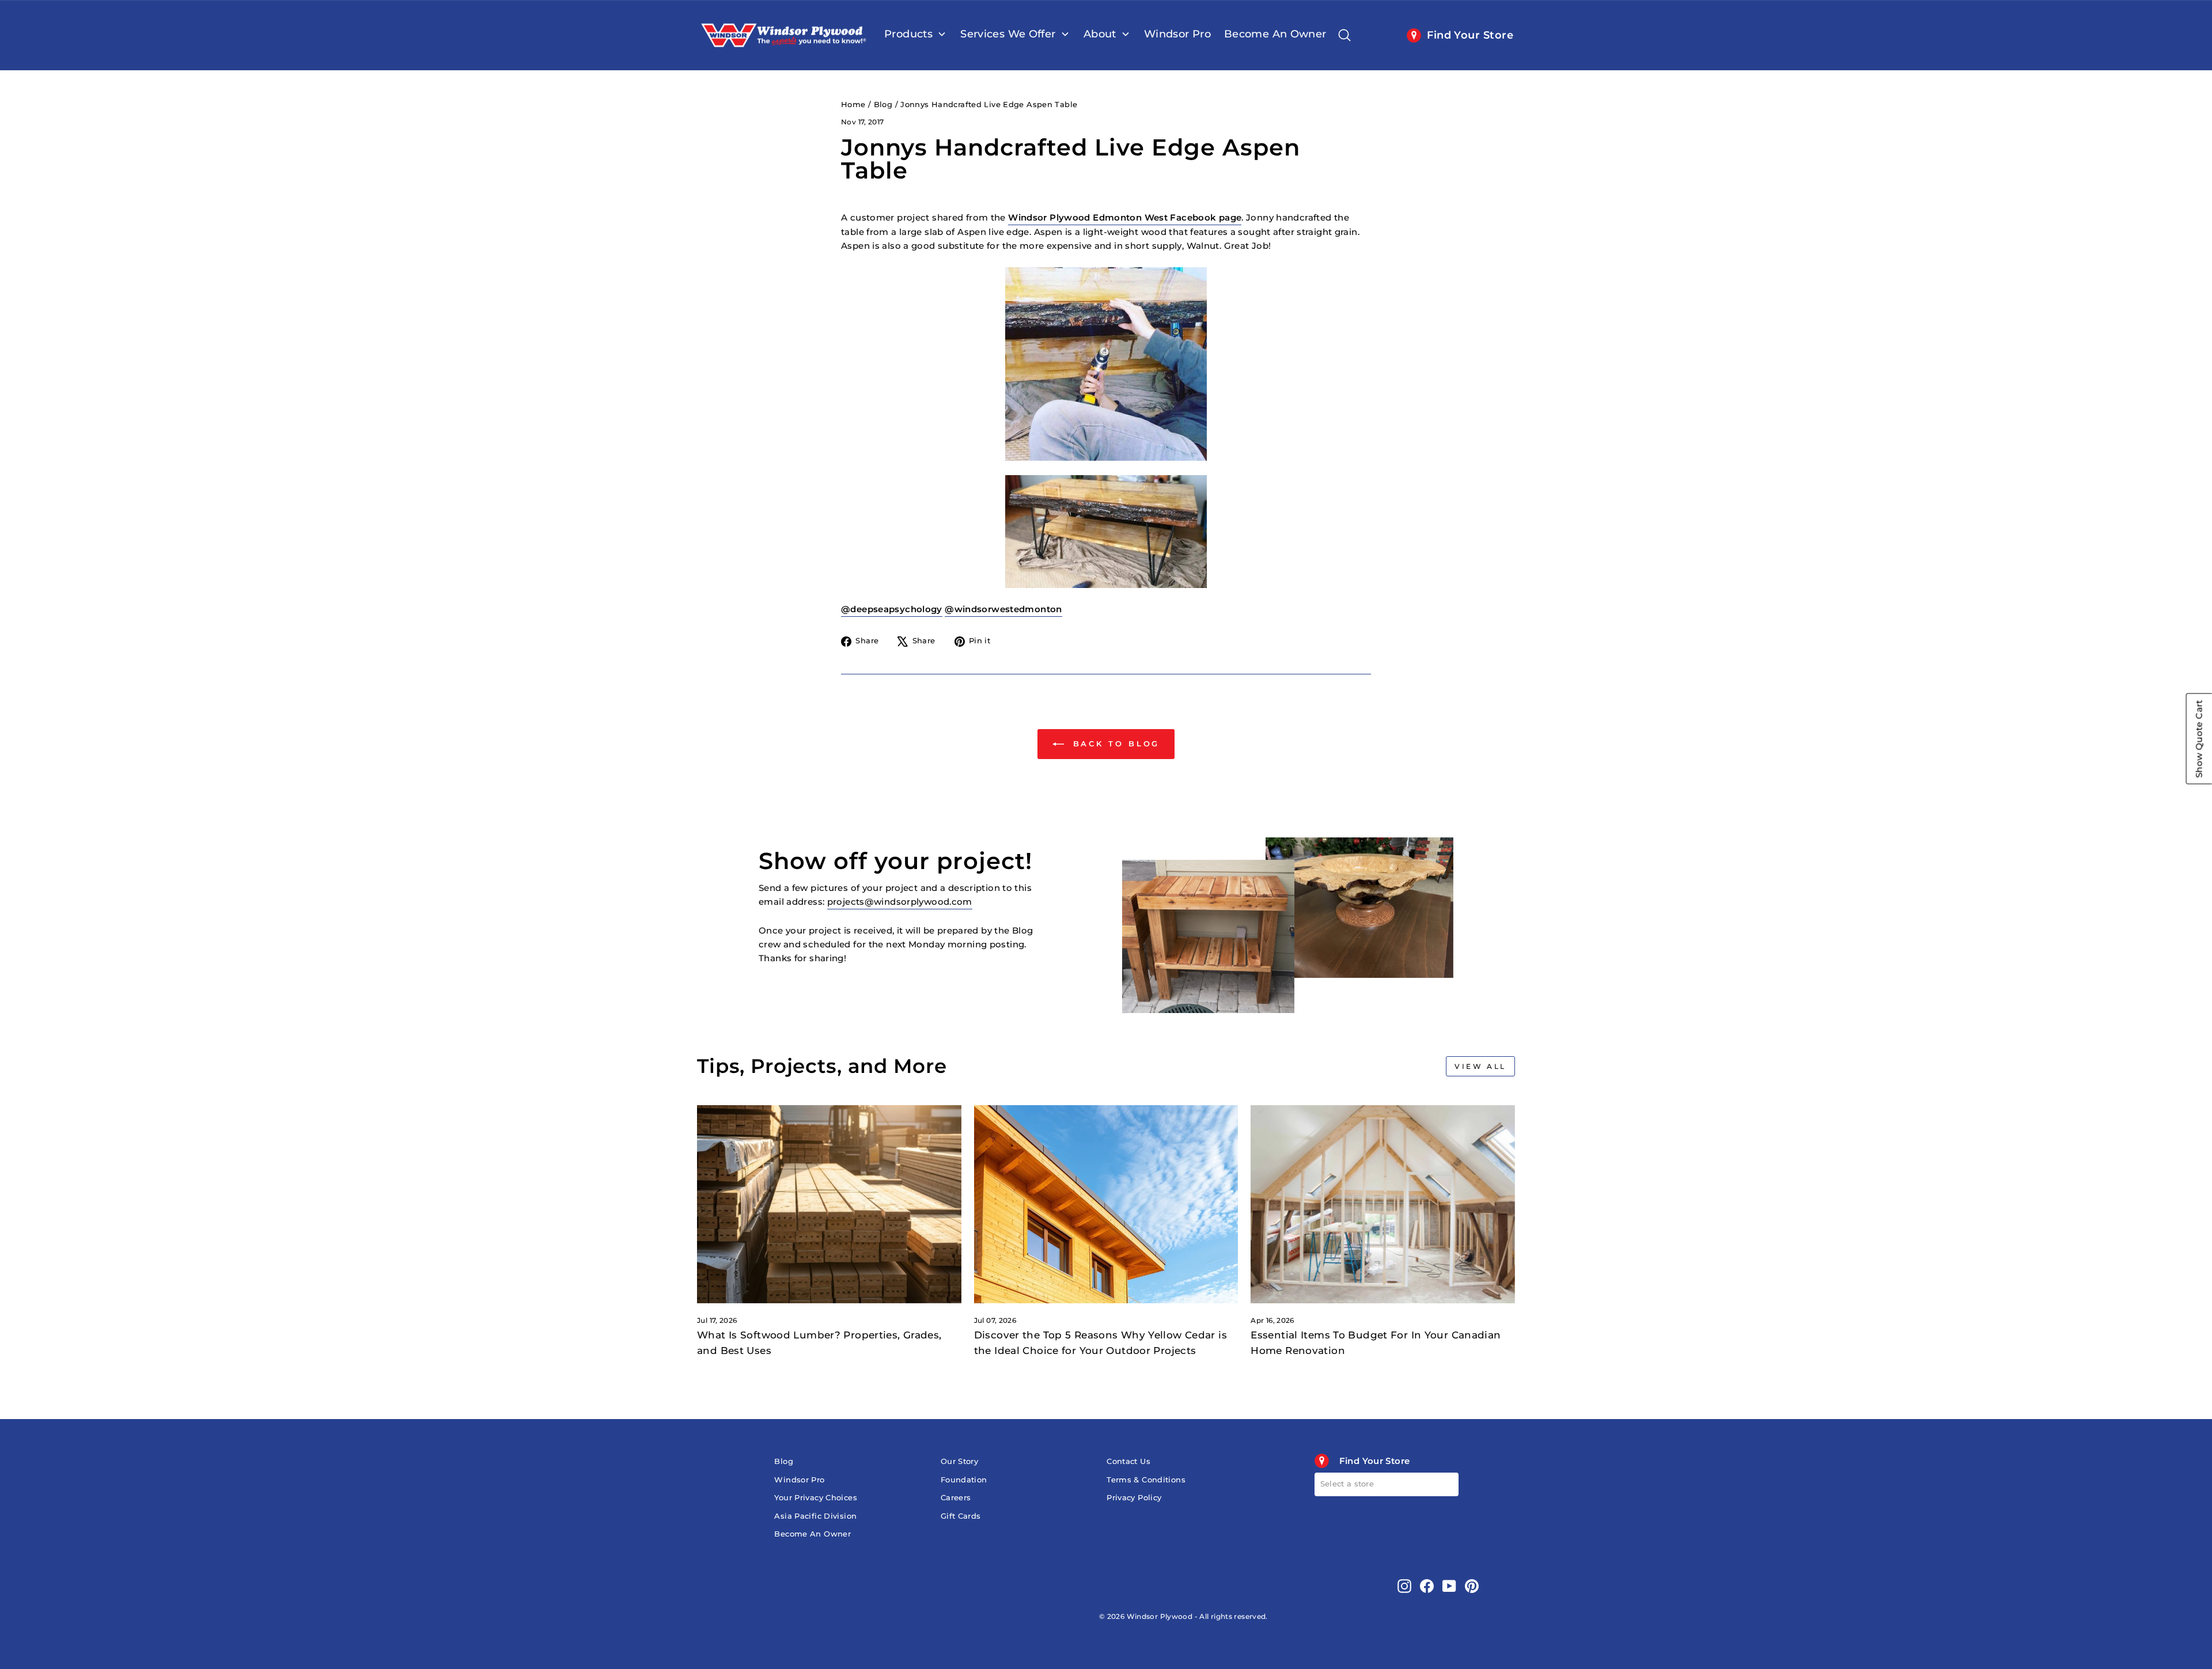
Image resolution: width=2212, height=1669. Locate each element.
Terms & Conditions (1146, 1480)
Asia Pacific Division (815, 1516)
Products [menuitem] (908, 34)
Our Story (959, 1461)
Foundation (964, 1480)
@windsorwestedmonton (1003, 609)
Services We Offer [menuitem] (1008, 34)
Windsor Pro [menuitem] (1177, 34)
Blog (883, 105)
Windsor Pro (799, 1480)
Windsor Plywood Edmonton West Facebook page (1125, 217)
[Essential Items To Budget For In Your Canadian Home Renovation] (1383, 1204)
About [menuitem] (1100, 34)
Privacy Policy (1134, 1498)
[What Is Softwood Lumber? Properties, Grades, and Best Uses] (829, 1204)
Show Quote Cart (2199, 739)
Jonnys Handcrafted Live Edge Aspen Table (989, 105)
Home (853, 105)
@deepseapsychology (892, 609)
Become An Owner (813, 1534)
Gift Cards (961, 1516)
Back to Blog (1114, 744)
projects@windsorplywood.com (900, 902)
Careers (956, 1498)
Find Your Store (1470, 35)
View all (1480, 1066)
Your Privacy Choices (816, 1498)
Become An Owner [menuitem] (1275, 34)
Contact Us (1128, 1461)
